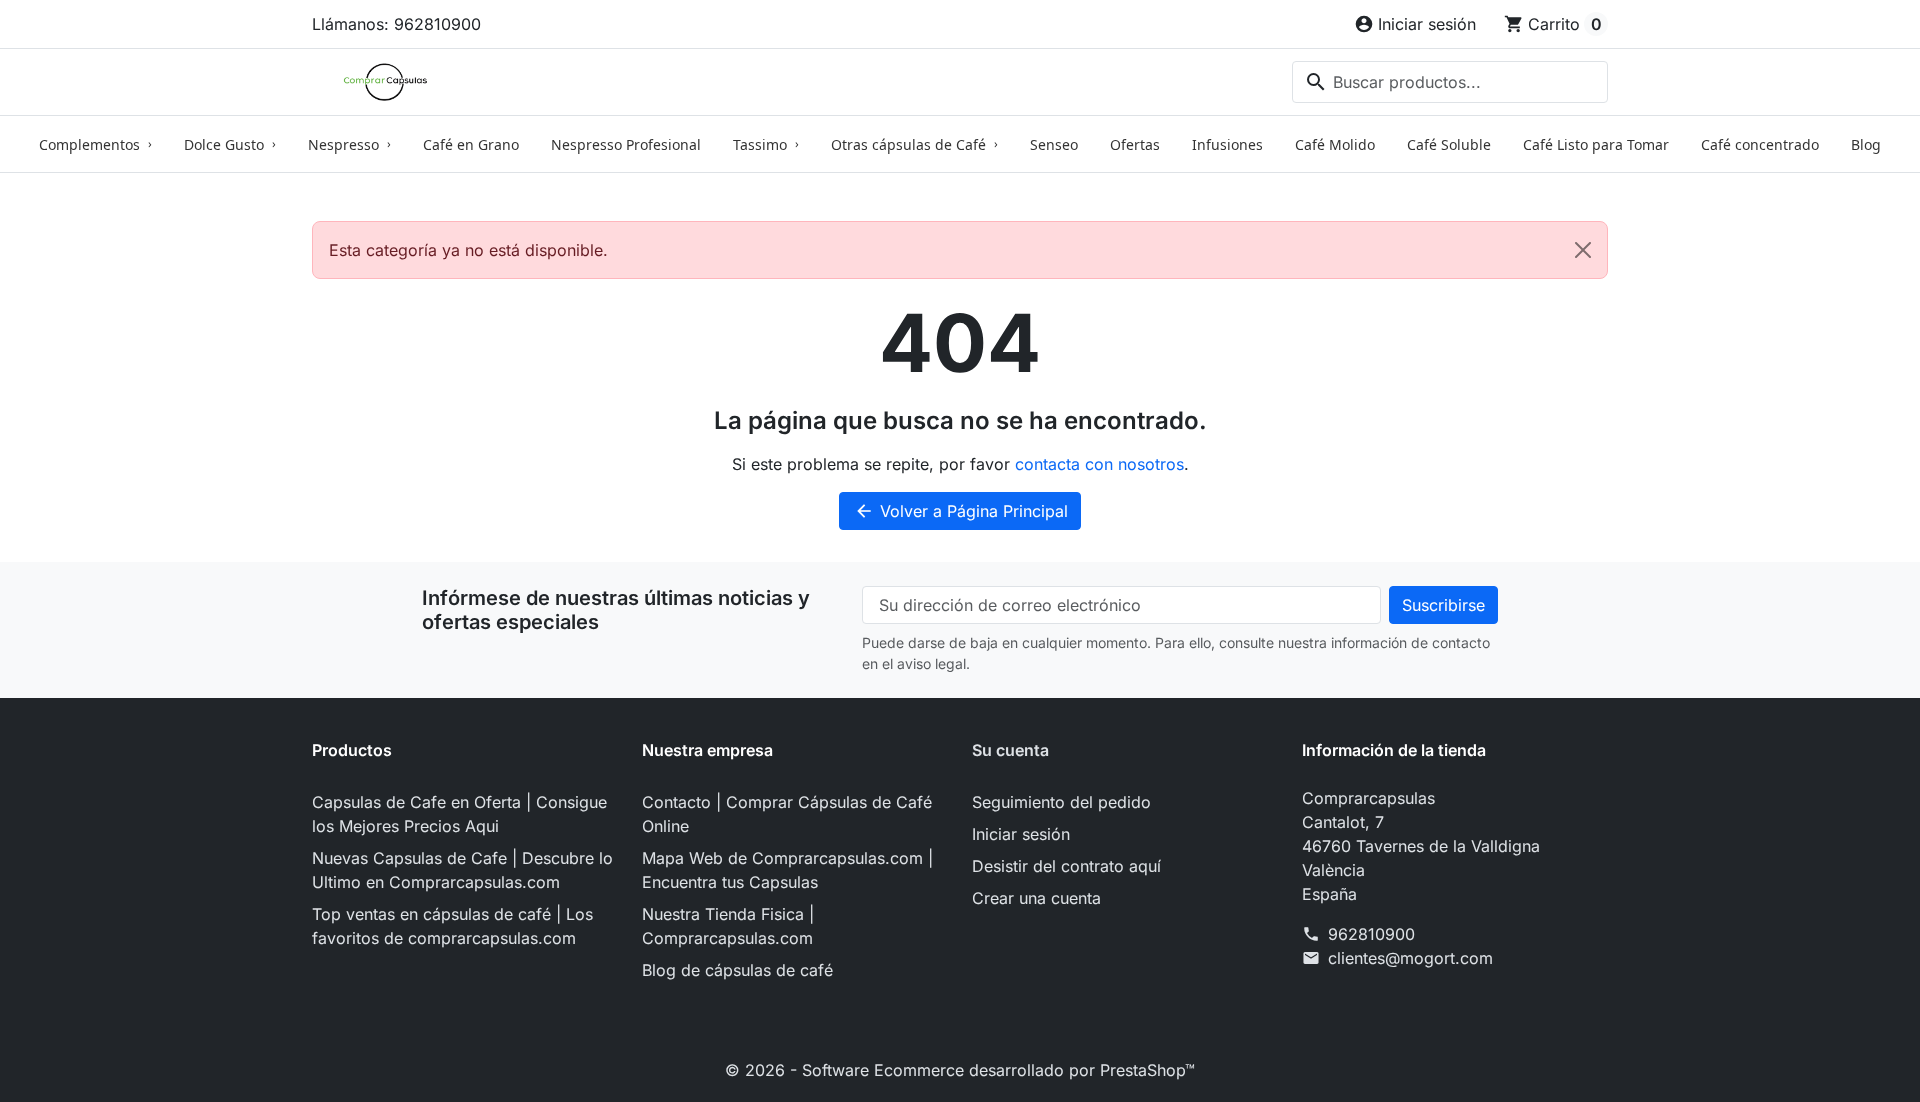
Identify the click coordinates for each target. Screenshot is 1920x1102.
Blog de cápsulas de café (737, 970)
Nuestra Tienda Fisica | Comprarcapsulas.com (728, 926)
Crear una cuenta (1036, 898)
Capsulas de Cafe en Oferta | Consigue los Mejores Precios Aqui (459, 814)
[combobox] (1450, 82)
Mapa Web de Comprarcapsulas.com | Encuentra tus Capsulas (787, 870)
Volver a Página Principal (961, 511)
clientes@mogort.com (1410, 958)
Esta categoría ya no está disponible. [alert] (468, 250)
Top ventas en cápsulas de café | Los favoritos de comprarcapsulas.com (452, 926)
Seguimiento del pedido (1061, 802)
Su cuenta (1010, 750)
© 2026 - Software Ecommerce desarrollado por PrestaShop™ (960, 1070)
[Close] (1583, 250)
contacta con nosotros (1099, 464)
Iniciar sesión (1021, 834)
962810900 (1371, 934)
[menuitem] (95, 144)
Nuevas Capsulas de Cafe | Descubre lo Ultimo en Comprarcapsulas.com (462, 870)
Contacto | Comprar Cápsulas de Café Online (787, 814)
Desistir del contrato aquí (1066, 866)
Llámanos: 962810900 (396, 24)
